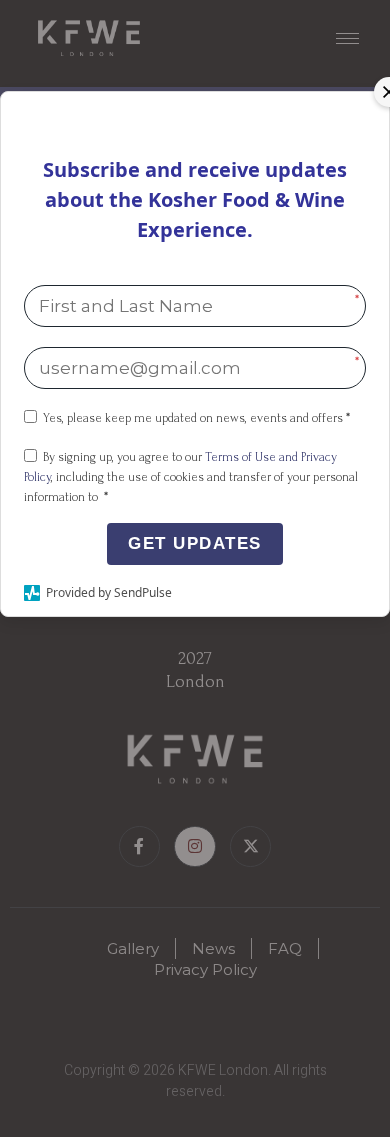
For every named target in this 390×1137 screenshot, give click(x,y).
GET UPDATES (195, 543)
